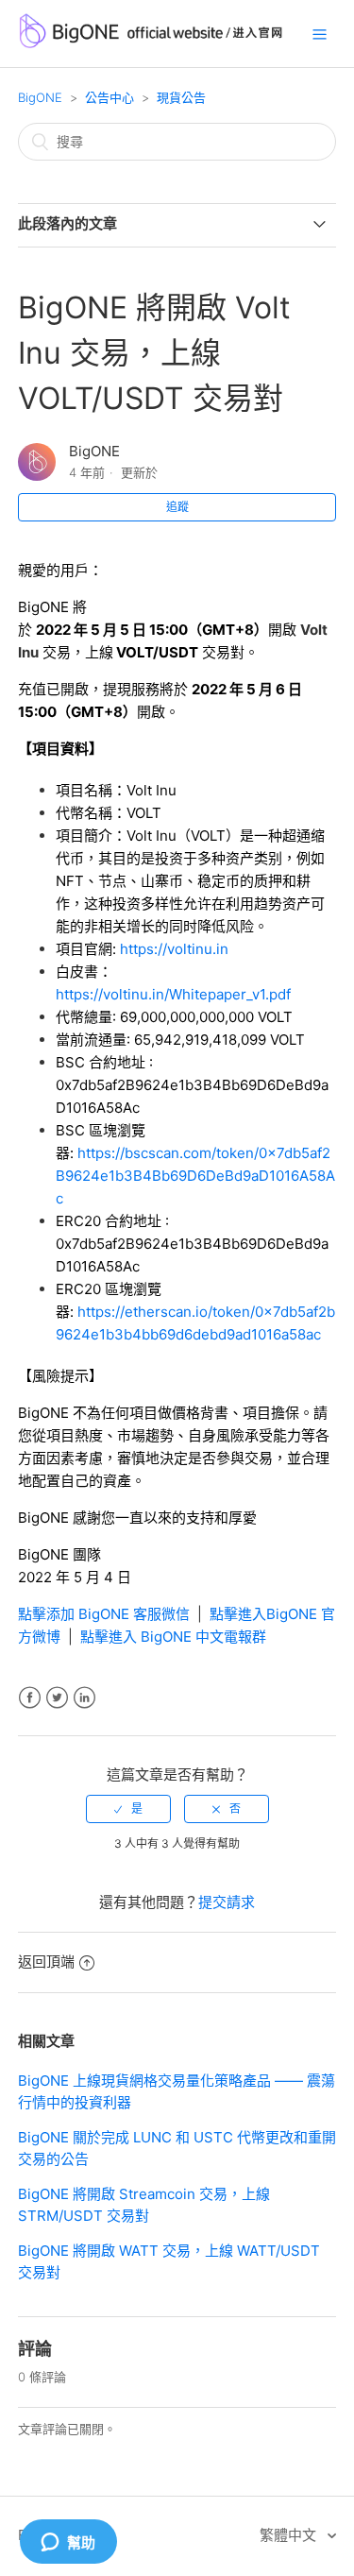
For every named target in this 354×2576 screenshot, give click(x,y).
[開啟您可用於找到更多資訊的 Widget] (68, 2543)
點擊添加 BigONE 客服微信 (104, 1614)
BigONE (40, 97)
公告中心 (110, 97)
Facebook (30, 1698)
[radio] (128, 1809)
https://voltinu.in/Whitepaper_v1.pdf (173, 994)
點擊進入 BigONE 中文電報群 (173, 1637)
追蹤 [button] (177, 507)
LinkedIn (84, 1698)
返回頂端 (46, 1962)
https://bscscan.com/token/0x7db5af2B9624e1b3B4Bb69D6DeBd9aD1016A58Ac (195, 1176)
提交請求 (227, 1902)
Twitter (57, 1698)
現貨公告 (181, 97)
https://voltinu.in (174, 949)
